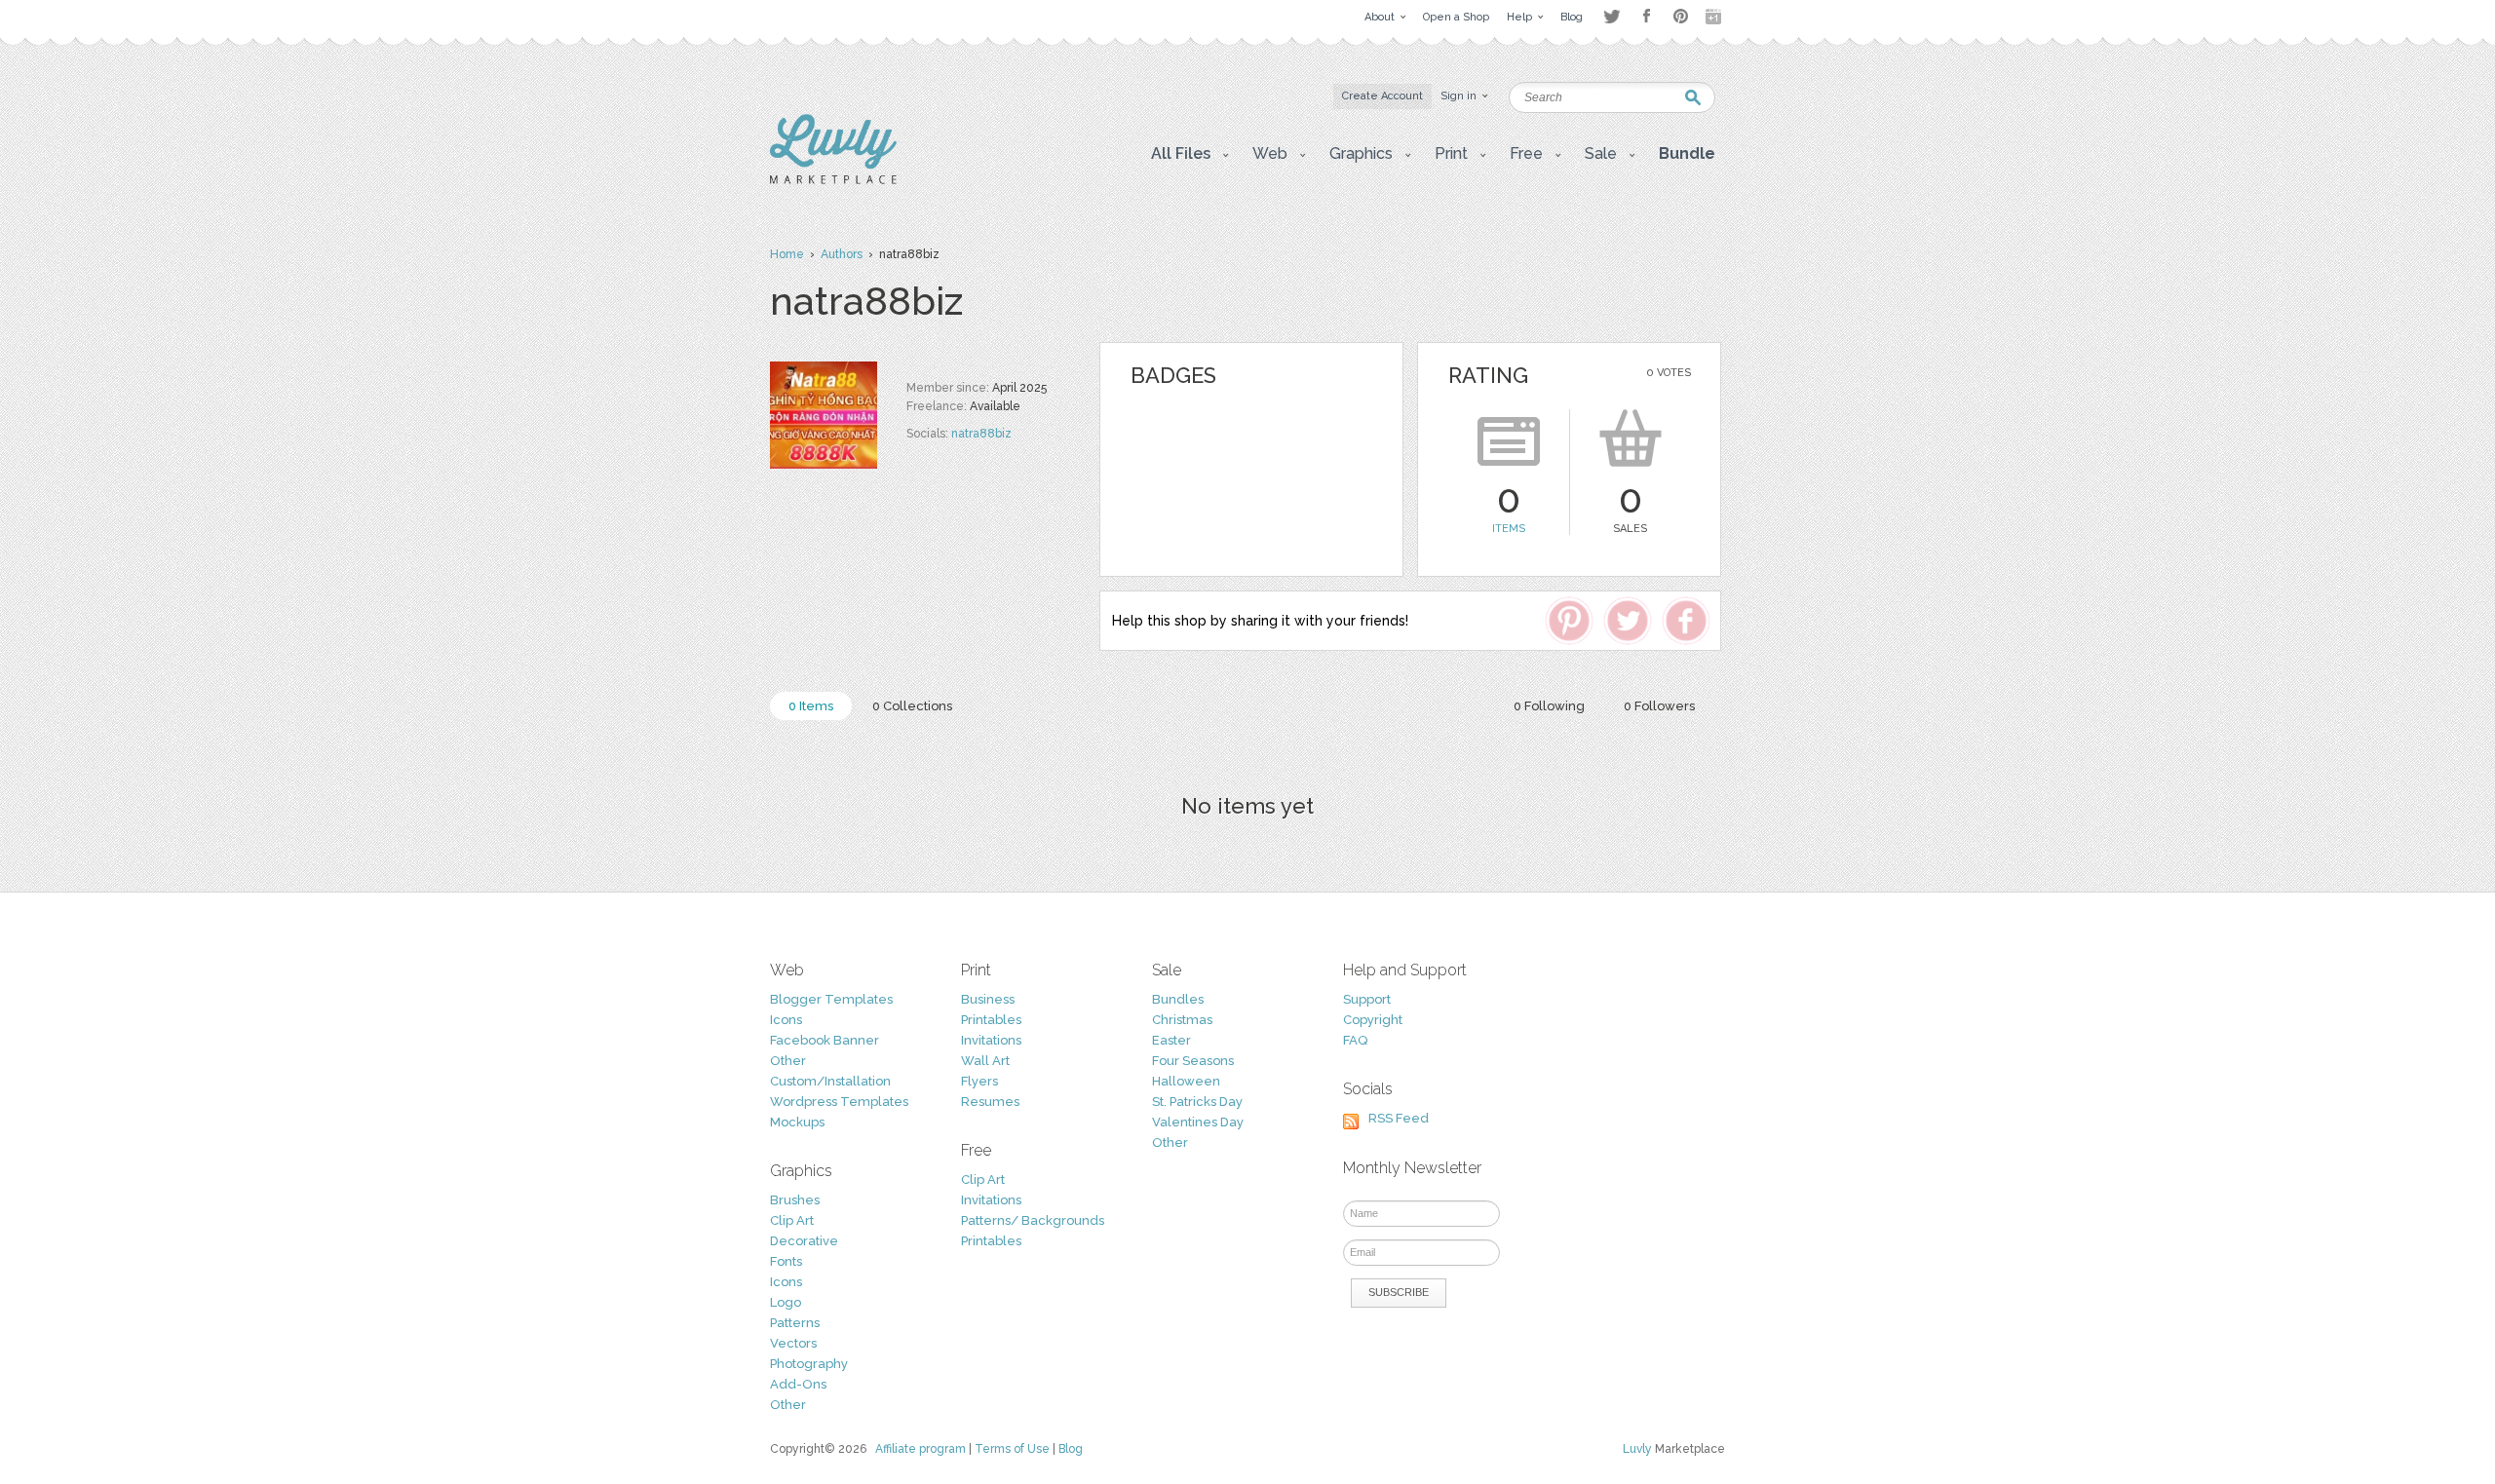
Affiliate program (921, 1449)
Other (788, 1061)
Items (1509, 529)
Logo (786, 1302)
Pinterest (1681, 16)
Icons (786, 1020)
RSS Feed (1399, 1118)
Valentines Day (1198, 1122)
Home (787, 254)
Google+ (1715, 17)
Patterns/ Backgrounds (1033, 1220)
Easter (1171, 1040)
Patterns (795, 1323)
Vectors (793, 1343)
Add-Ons (798, 1384)
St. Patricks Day (1197, 1102)
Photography (809, 1364)
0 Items (811, 706)
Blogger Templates (831, 999)
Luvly (1637, 1449)
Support (1367, 999)
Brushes (795, 1200)
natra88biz (981, 434)
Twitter (1612, 16)
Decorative (804, 1241)
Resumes (990, 1102)
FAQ (1355, 1040)
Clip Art (792, 1220)
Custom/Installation (830, 1081)
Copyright (1373, 1020)
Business (988, 999)
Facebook (1646, 17)
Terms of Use (1012, 1449)
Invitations (991, 1040)
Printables (991, 1020)
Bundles (1178, 999)
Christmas (1182, 1020)
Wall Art (985, 1061)
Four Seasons (1193, 1061)
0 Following (1549, 706)
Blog (1071, 1449)
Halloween (1186, 1081)
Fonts (786, 1261)
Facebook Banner (825, 1040)
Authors (842, 254)
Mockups (797, 1122)
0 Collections (912, 706)
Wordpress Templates (839, 1102)
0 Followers (1659, 706)
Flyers (979, 1081)
